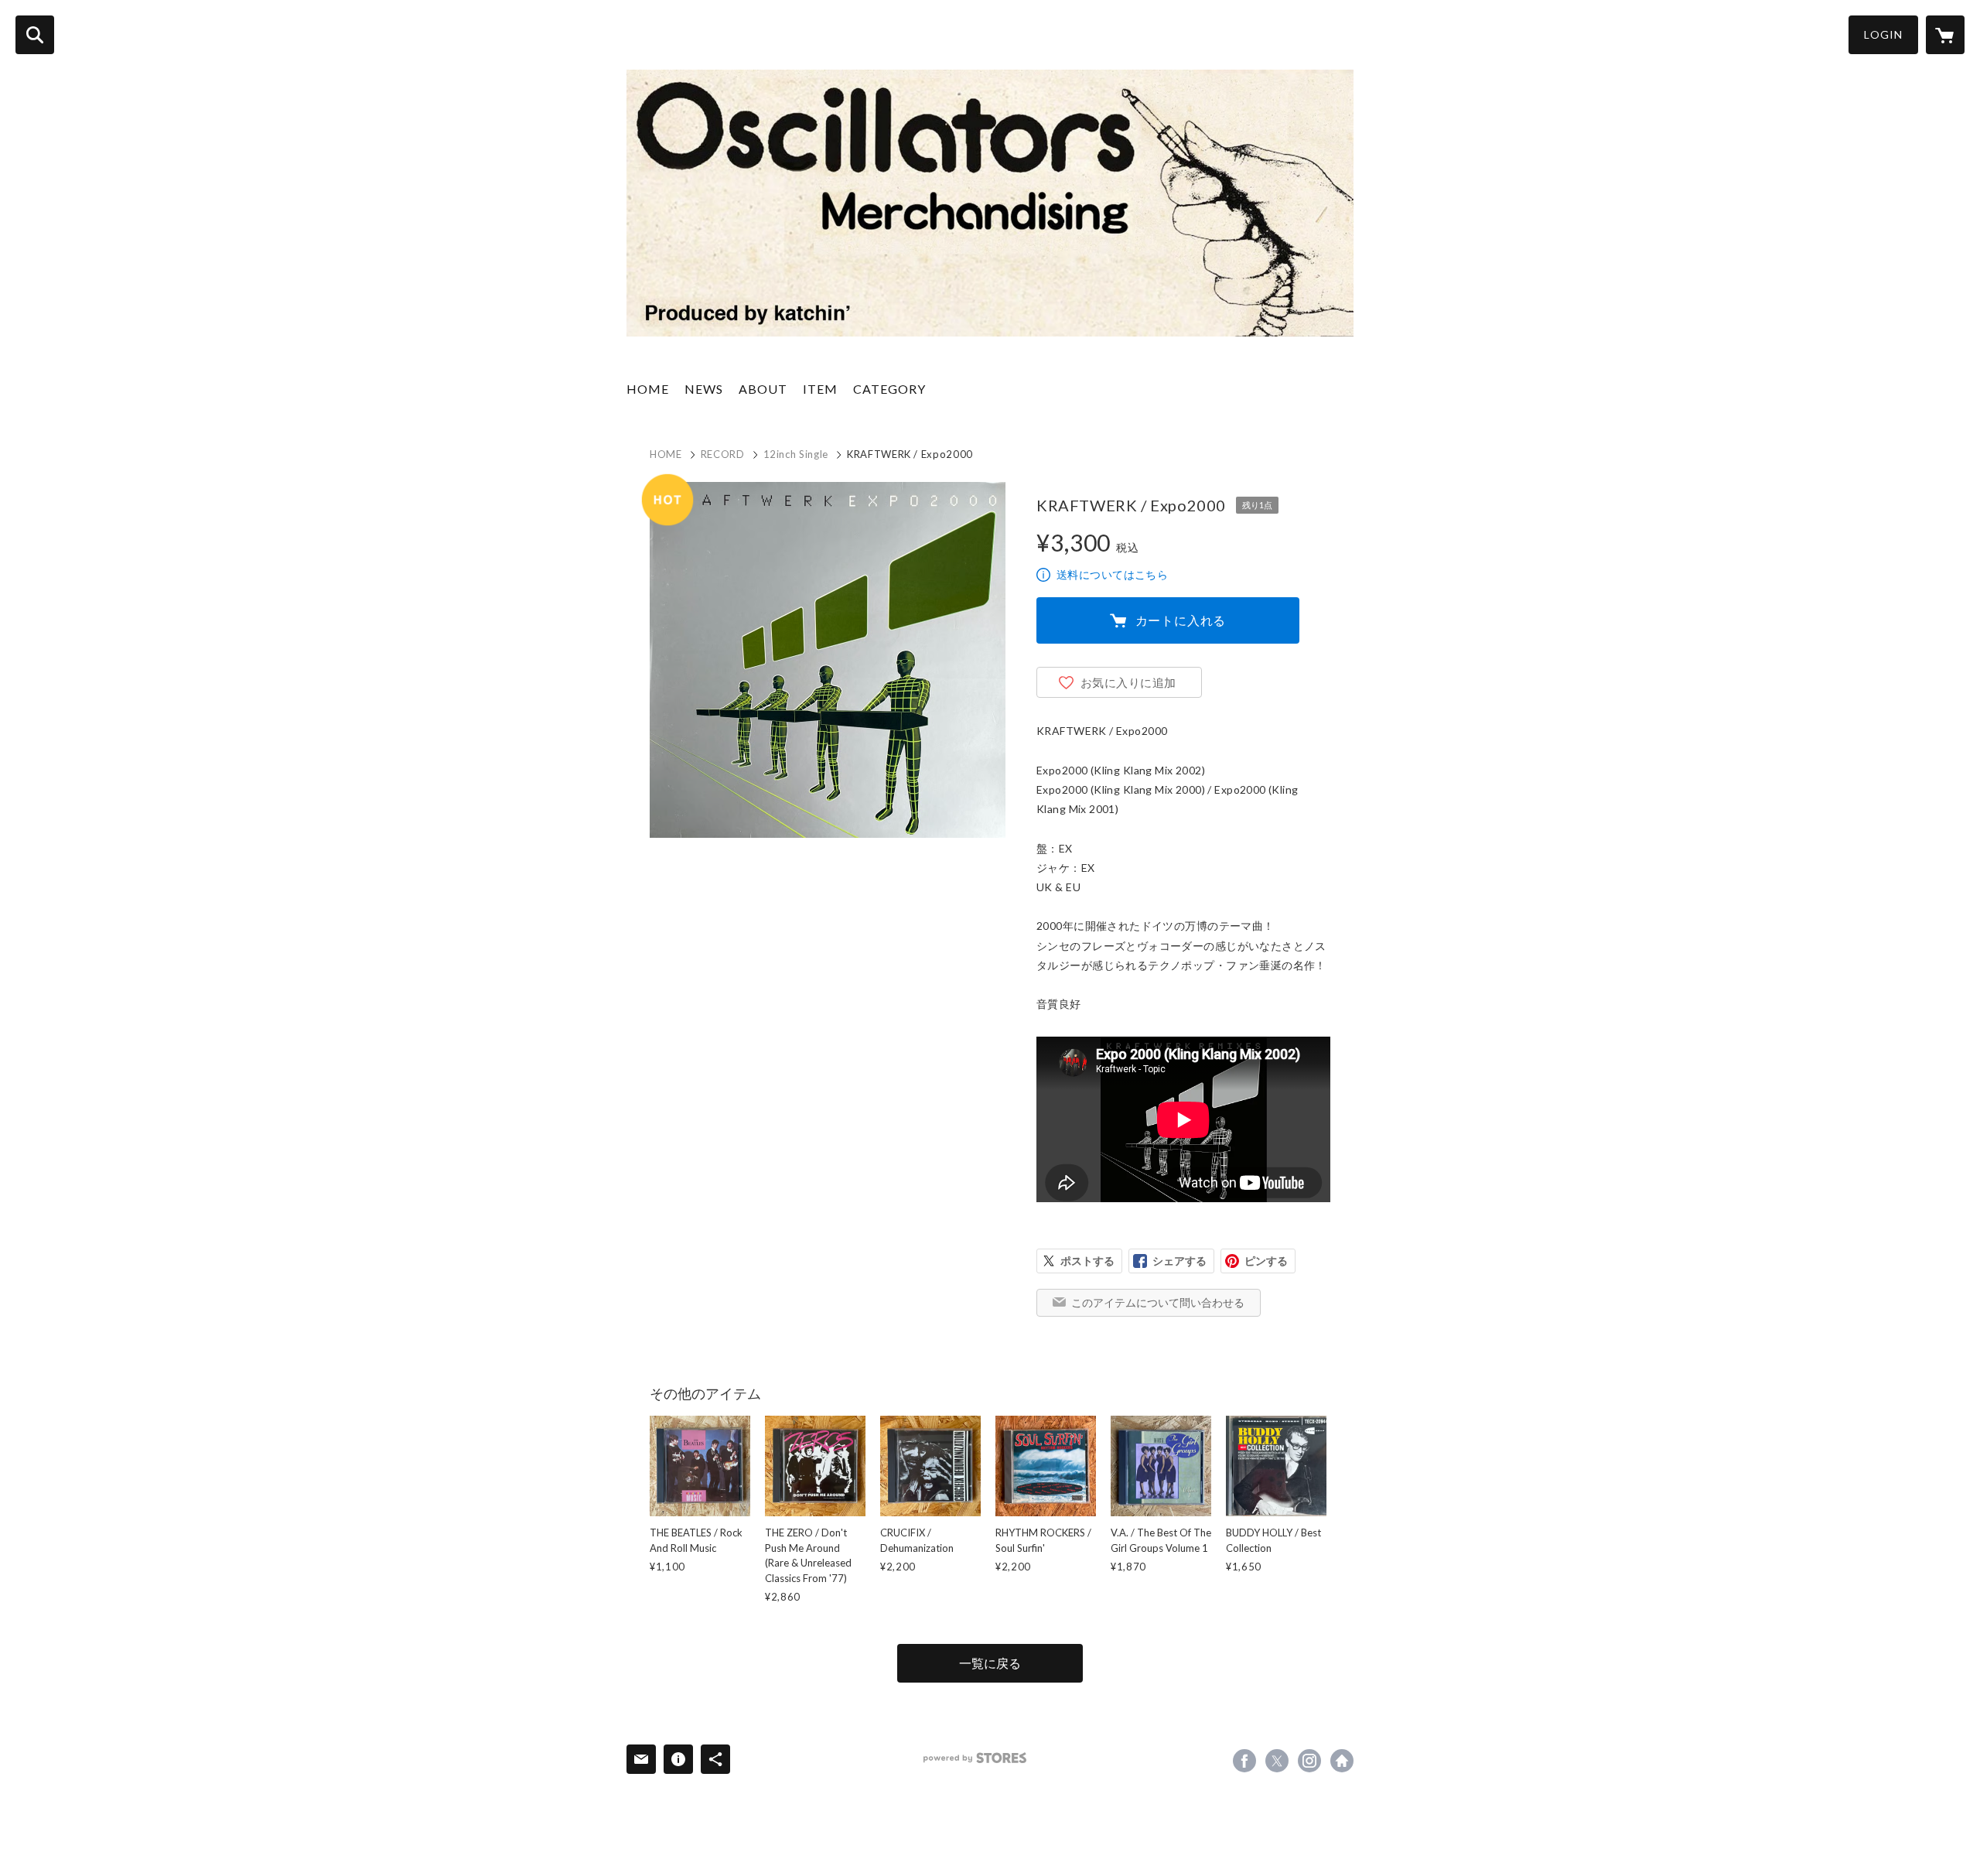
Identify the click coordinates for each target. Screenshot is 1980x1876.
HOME (648, 389)
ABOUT (763, 389)
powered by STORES (975, 1758)
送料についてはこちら (1112, 574)
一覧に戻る (990, 1663)
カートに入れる (1181, 620)
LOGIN (1883, 34)
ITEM (820, 389)
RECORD (723, 454)
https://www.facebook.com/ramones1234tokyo (1244, 1761)
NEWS (704, 389)
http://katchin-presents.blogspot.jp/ (1342, 1761)
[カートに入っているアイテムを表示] (1945, 35)
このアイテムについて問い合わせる (1158, 1302)
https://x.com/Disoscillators (1277, 1761)
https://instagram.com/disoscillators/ (1309, 1761)
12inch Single (796, 454)
